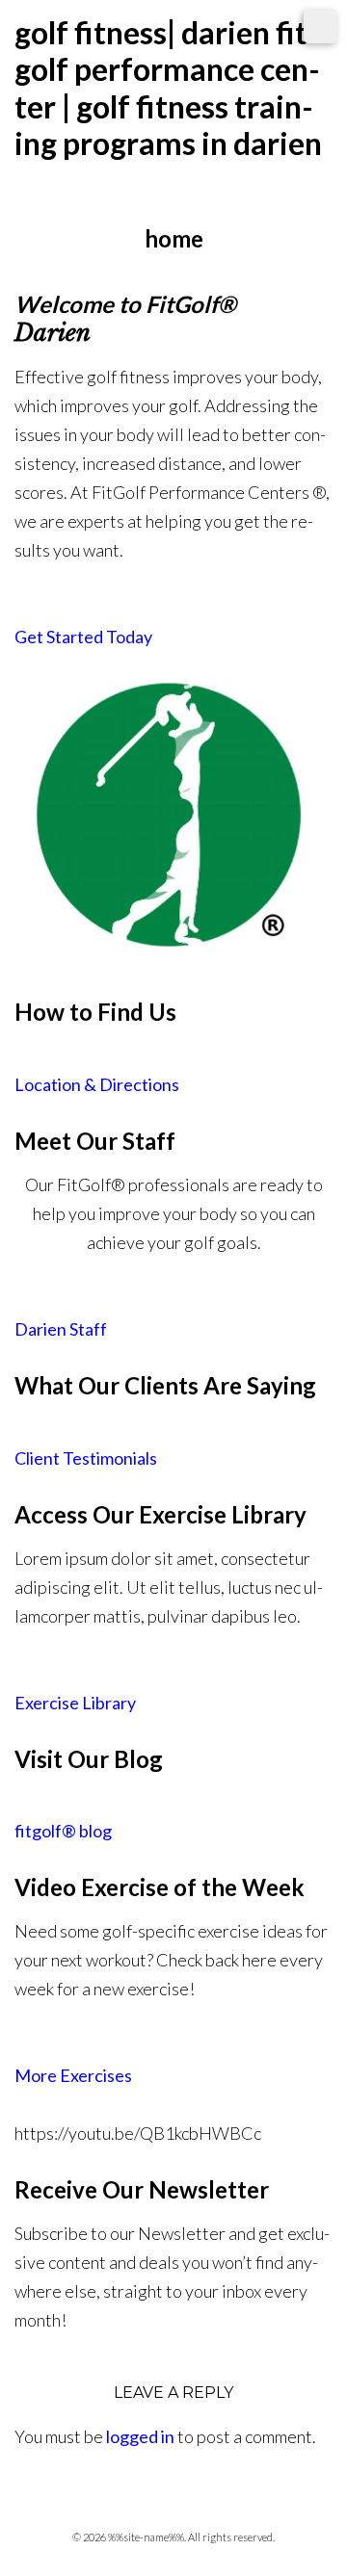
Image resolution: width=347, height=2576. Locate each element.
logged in (140, 2436)
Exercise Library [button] (75, 1703)
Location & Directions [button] (97, 1084)
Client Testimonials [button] (86, 1458)
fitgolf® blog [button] (63, 1831)
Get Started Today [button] (83, 637)
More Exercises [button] (73, 2075)
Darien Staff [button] (61, 1329)
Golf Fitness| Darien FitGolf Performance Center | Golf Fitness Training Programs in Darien (168, 88)
